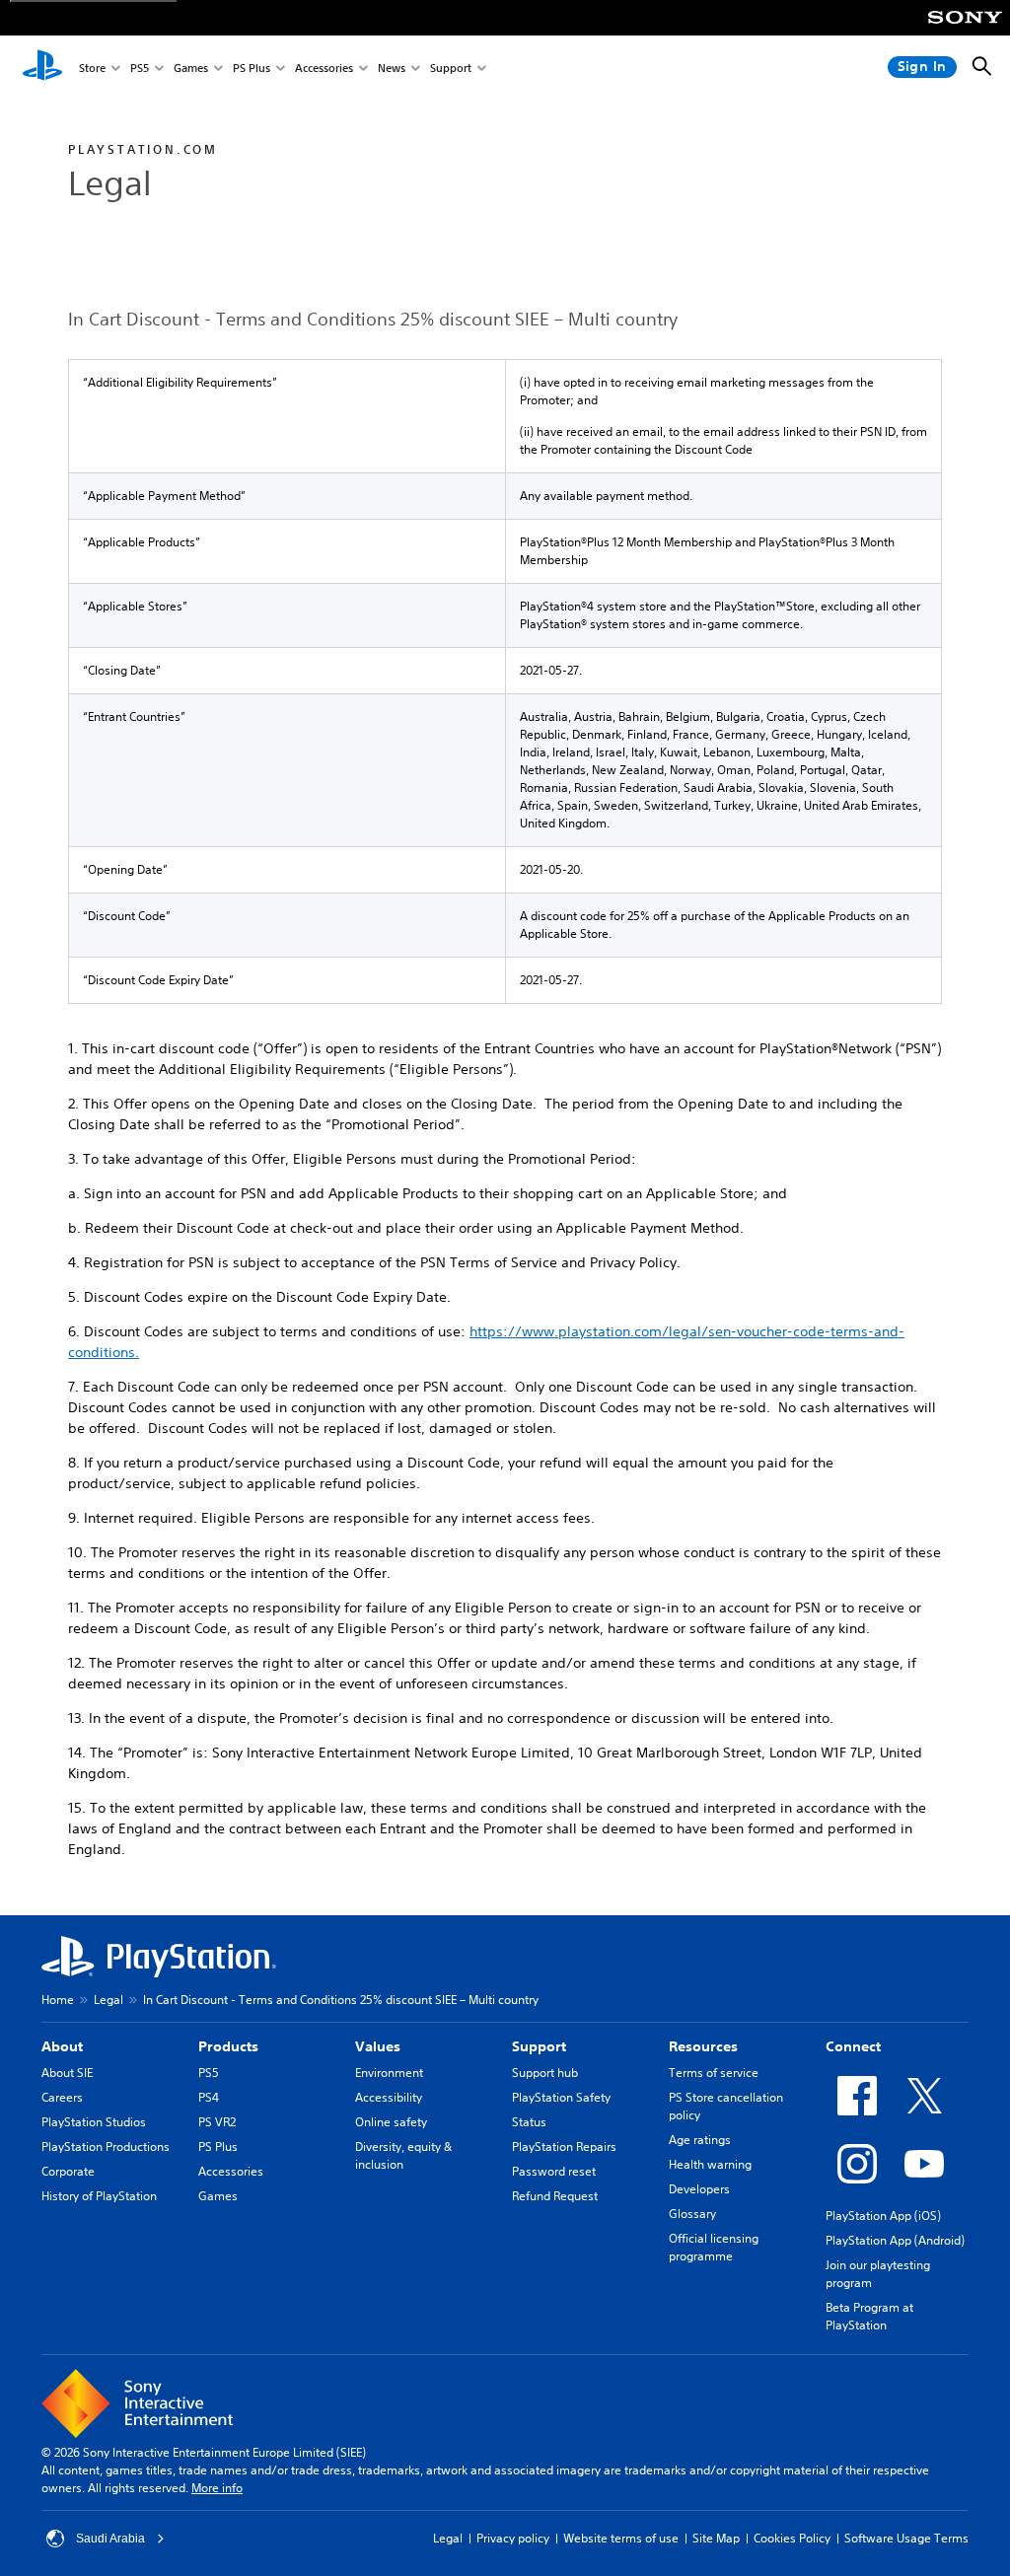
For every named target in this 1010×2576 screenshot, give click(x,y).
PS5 (140, 68)
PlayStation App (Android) (895, 2240)
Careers (62, 2097)
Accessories (324, 68)
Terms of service (714, 2073)
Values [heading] (378, 2046)
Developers (699, 2189)
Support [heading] (539, 2046)
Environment (389, 2073)
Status (529, 2122)
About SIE (67, 2073)
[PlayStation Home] (42, 67)
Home (58, 2000)
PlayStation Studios (94, 2122)
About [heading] (62, 2046)
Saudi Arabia (110, 2539)
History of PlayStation (99, 2196)
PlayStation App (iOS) (883, 2216)
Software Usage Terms (906, 2538)
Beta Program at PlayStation (869, 2316)
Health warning (710, 2164)
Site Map (716, 2538)
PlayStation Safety (561, 2097)
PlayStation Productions (106, 2147)
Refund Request (555, 2196)
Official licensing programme (714, 2247)
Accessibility (389, 2097)
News (392, 68)
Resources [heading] (703, 2046)
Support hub (545, 2073)
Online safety (391, 2122)
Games (191, 68)
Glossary (692, 2214)
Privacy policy (513, 2538)
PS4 (209, 2097)
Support (451, 68)
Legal (108, 2000)
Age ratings (700, 2140)
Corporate (68, 2171)
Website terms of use (621, 2538)
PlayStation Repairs (564, 2147)
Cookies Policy (792, 2538)
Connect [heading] (853, 2046)
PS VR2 (217, 2122)
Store (92, 68)
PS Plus (252, 68)
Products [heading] (228, 2046)
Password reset (554, 2171)
